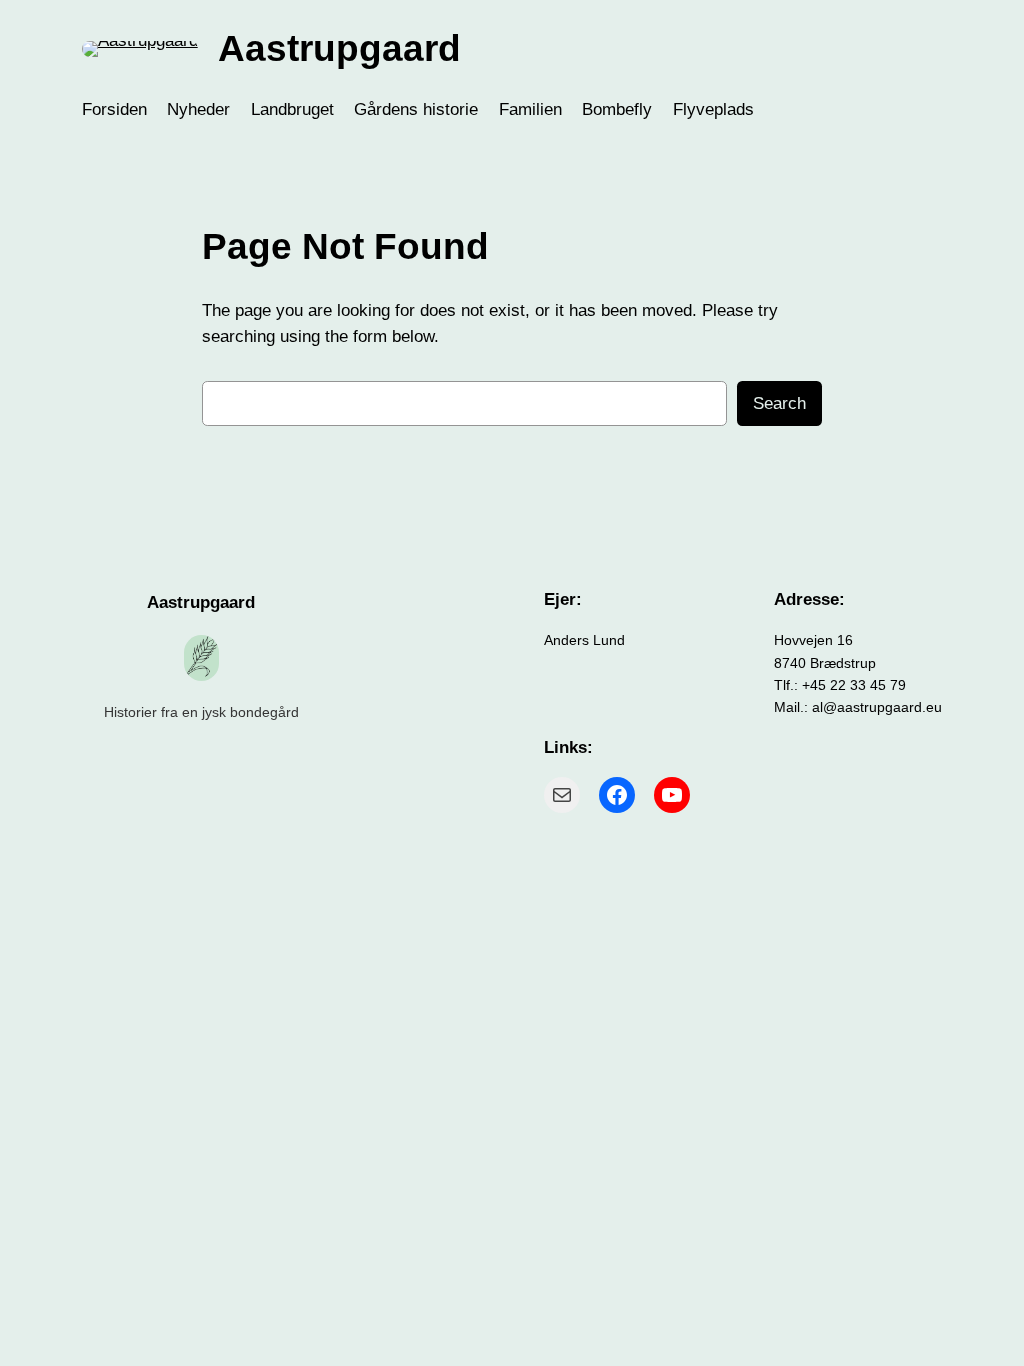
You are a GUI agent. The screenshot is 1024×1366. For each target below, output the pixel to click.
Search (779, 403)
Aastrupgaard (339, 48)
